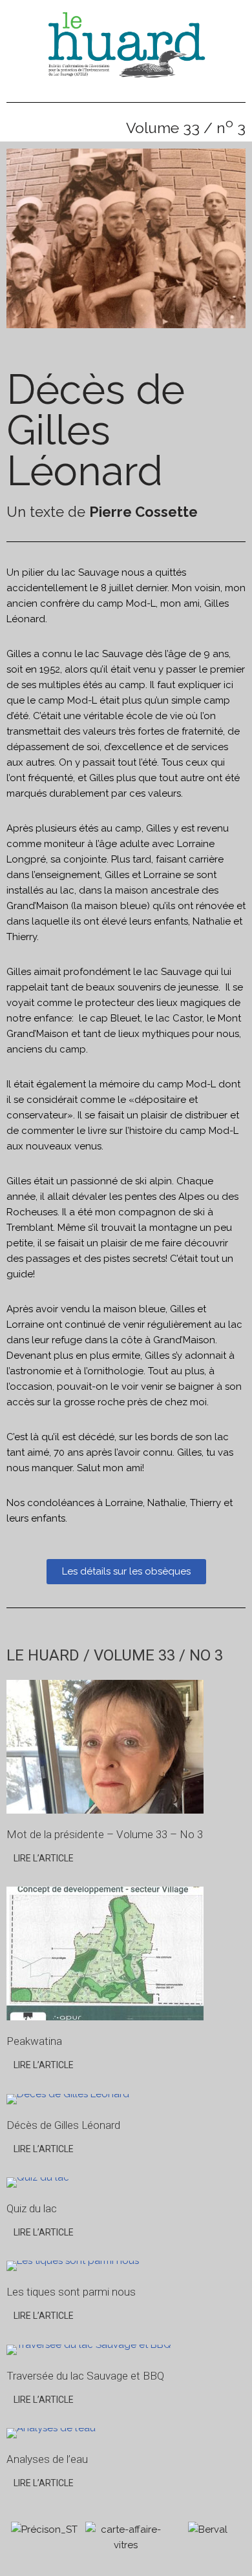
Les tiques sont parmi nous (71, 2292)
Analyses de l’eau (47, 2459)
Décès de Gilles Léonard (63, 2125)
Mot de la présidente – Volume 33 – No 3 (105, 1834)
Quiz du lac (32, 2208)
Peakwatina (34, 2041)
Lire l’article (44, 1858)
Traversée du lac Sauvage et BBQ (85, 2376)
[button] (19, 243)
